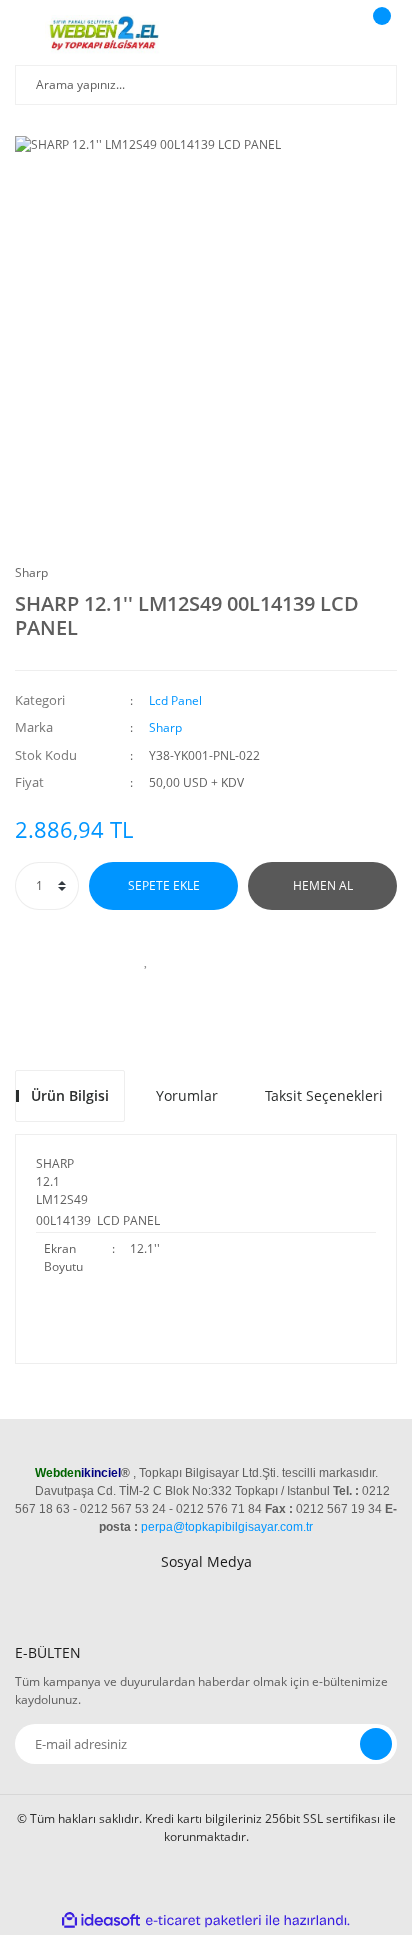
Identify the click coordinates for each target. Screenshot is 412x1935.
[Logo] (106, 35)
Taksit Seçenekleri (324, 1095)
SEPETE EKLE (164, 885)
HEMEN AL (323, 885)
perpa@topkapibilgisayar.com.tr (227, 1527)
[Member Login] (328, 35)
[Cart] (379, 35)
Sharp (31, 572)
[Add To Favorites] (146, 960)
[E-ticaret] (203, 1921)
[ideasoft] (101, 1920)
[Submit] (376, 1744)
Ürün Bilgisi (70, 1095)
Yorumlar (187, 1095)
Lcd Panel (175, 700)
